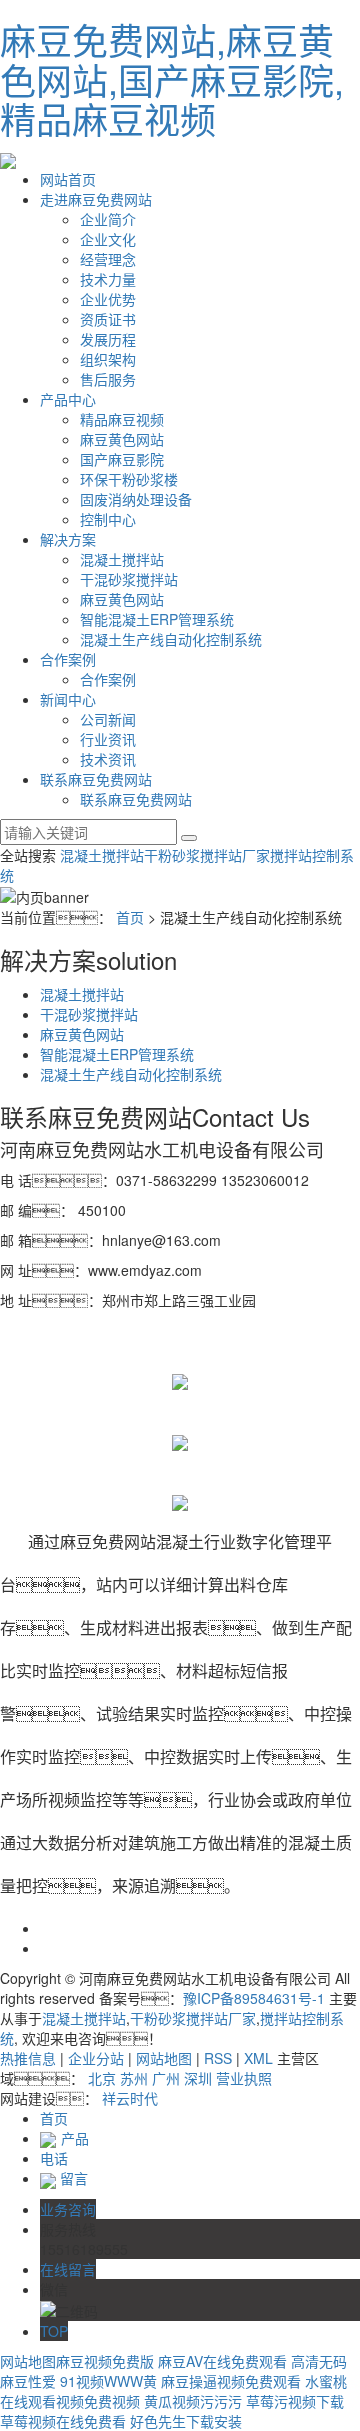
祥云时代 (130, 2098)
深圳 (198, 2078)
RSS (218, 2058)
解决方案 (68, 539)
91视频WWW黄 (108, 2381)
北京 (102, 2078)
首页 (130, 917)
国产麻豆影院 (122, 459)
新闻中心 (68, 699)
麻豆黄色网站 (122, 439)
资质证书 (108, 319)
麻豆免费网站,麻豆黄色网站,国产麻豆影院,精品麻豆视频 (172, 79)
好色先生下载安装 (186, 2421)
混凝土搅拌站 (122, 559)
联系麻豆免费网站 (96, 779)
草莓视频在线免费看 (63, 2421)
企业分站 (96, 2058)
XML (258, 2058)
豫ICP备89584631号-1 (254, 1998)
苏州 (134, 2078)
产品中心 (68, 399)
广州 (166, 2078)
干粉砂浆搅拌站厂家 (207, 855)
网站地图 (164, 2058)
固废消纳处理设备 (136, 499)
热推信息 (28, 2058)
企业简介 (108, 219)
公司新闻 (108, 719)
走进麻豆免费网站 (96, 199)
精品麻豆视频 (122, 419)
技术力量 (108, 279)
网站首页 (68, 179)
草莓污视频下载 (295, 2401)
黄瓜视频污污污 (193, 2401)
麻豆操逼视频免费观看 (231, 2381)
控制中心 (108, 519)
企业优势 (108, 299)
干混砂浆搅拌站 (129, 579)
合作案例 (68, 659)
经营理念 (108, 259)
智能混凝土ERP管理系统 (157, 619)
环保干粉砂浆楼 (129, 479)
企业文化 (108, 239)
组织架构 (108, 359)
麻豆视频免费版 (105, 2361)
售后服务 (108, 379)
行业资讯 (108, 739)
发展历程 (108, 339)
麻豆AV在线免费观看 (222, 2361)
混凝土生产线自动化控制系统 (171, 639)
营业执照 (244, 2078)
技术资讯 (108, 759)
